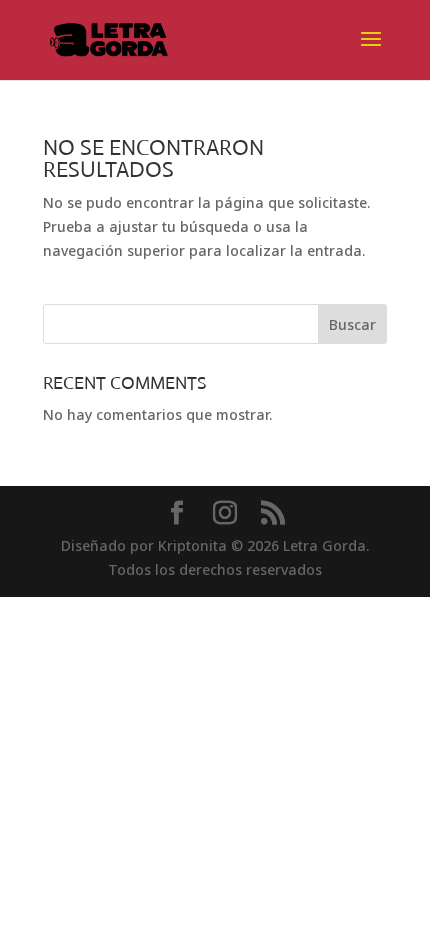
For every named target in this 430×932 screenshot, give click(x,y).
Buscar (352, 324)
